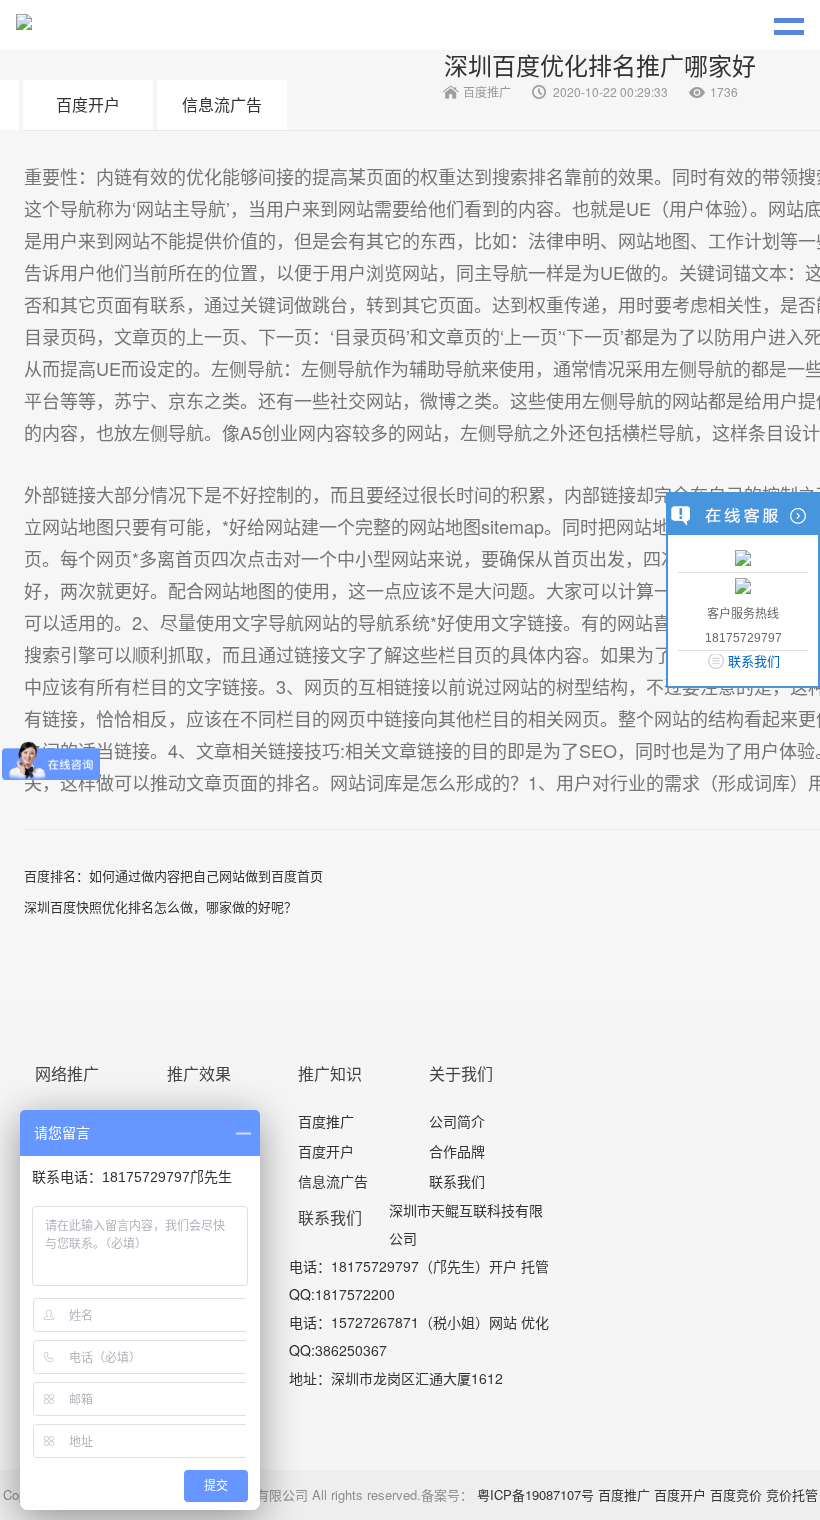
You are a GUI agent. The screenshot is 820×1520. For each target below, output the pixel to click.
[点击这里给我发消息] (743, 556)
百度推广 (326, 1121)
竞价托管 (792, 1494)
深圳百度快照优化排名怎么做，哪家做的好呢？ (160, 906)
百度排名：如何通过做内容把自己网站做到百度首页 (173, 875)
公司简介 (457, 1121)
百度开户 (88, 104)
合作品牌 (457, 1151)
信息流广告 (222, 104)
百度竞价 (736, 1494)
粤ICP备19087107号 (535, 1494)
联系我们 (457, 1181)
